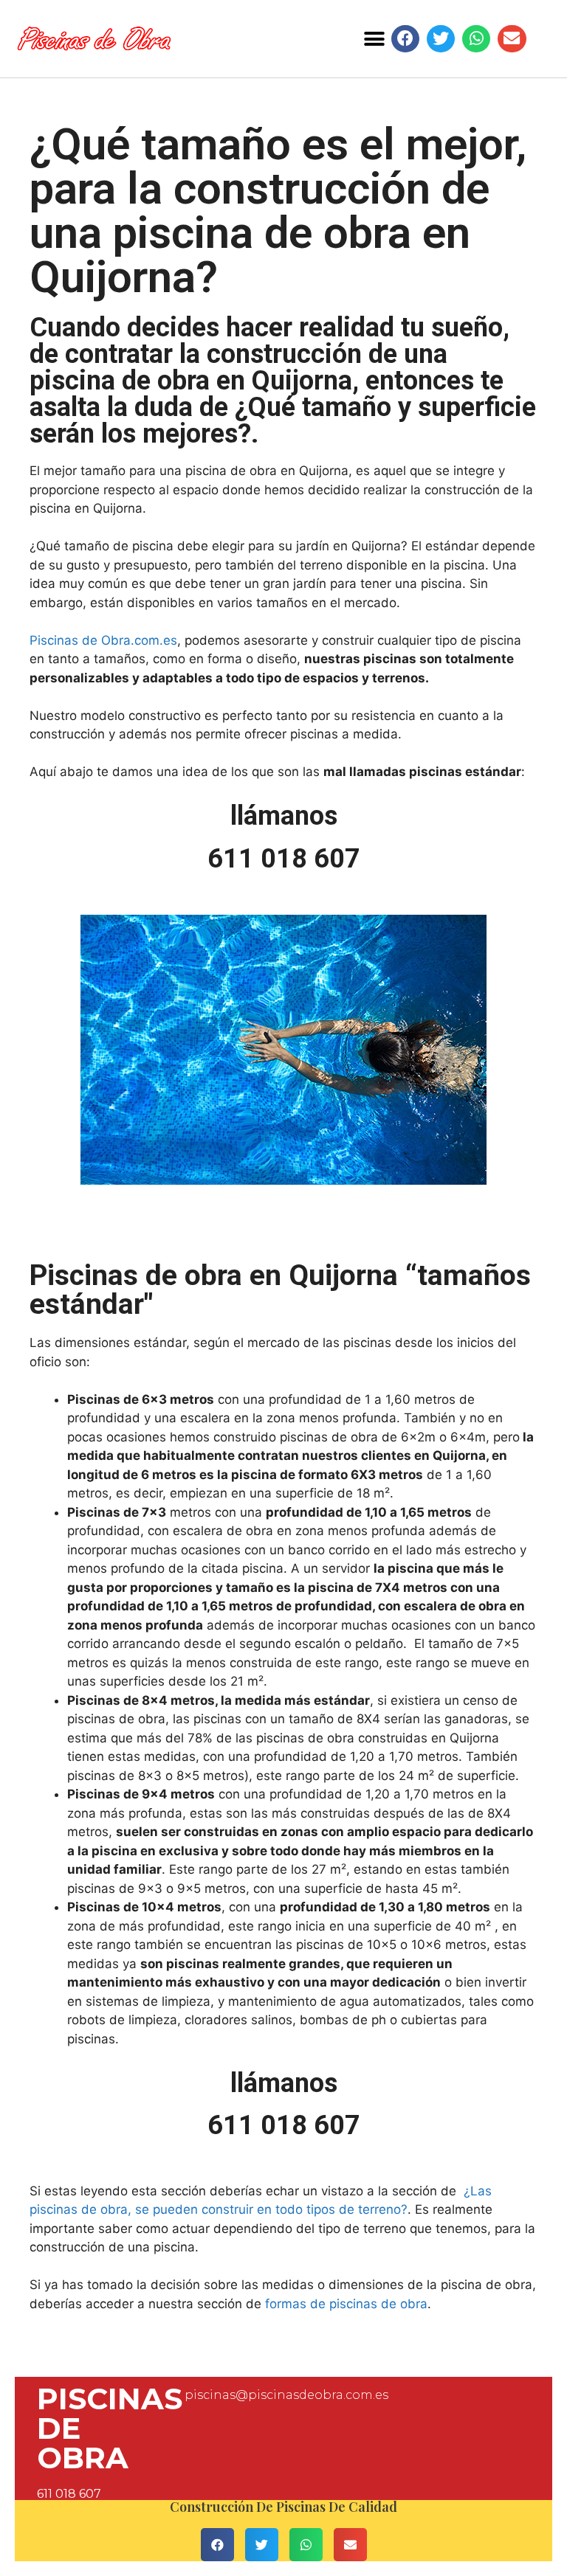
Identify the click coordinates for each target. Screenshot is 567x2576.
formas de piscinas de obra (346, 2304)
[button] (375, 39)
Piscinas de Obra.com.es (103, 640)
